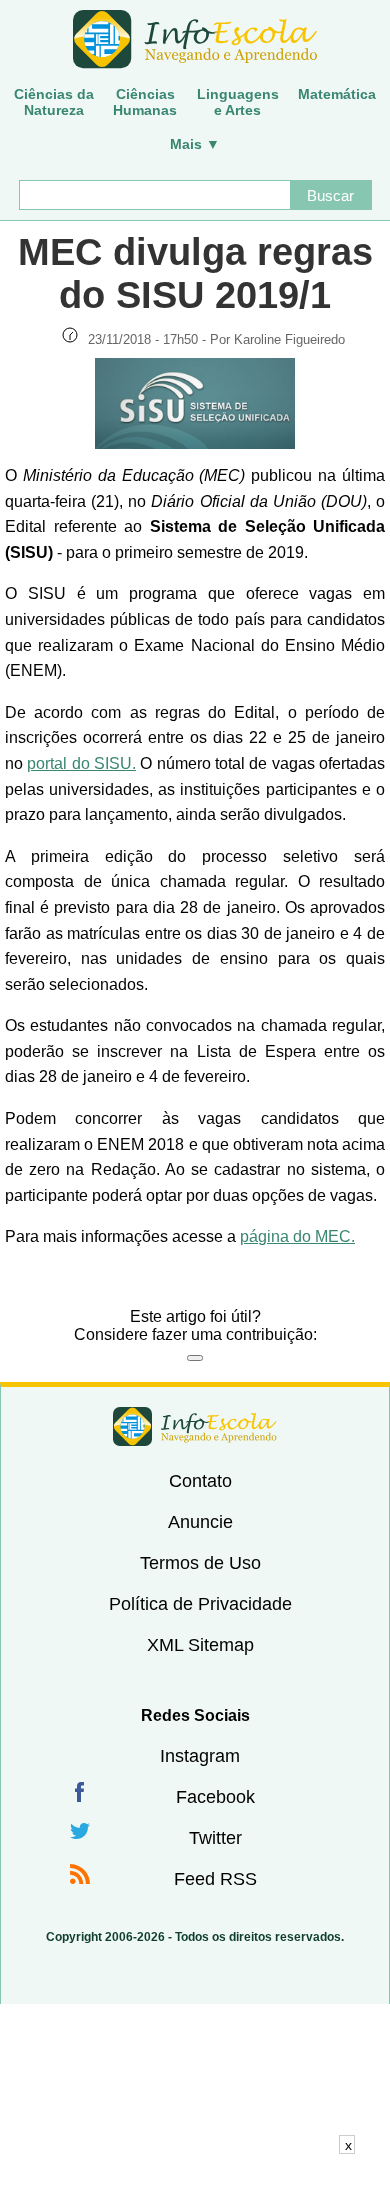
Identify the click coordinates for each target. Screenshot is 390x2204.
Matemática (337, 94)
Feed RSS (215, 1879)
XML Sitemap (200, 1645)
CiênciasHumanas (145, 102)
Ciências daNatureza (54, 102)
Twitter (215, 1838)
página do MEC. (297, 1236)
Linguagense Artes (238, 102)
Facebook (215, 1797)
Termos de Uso (200, 1563)
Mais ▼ (195, 144)
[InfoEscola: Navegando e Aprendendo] (195, 40)
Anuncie (200, 1522)
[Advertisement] (195, 2179)
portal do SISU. (81, 763)
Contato (200, 1481)
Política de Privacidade (200, 1604)
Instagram (200, 1756)
